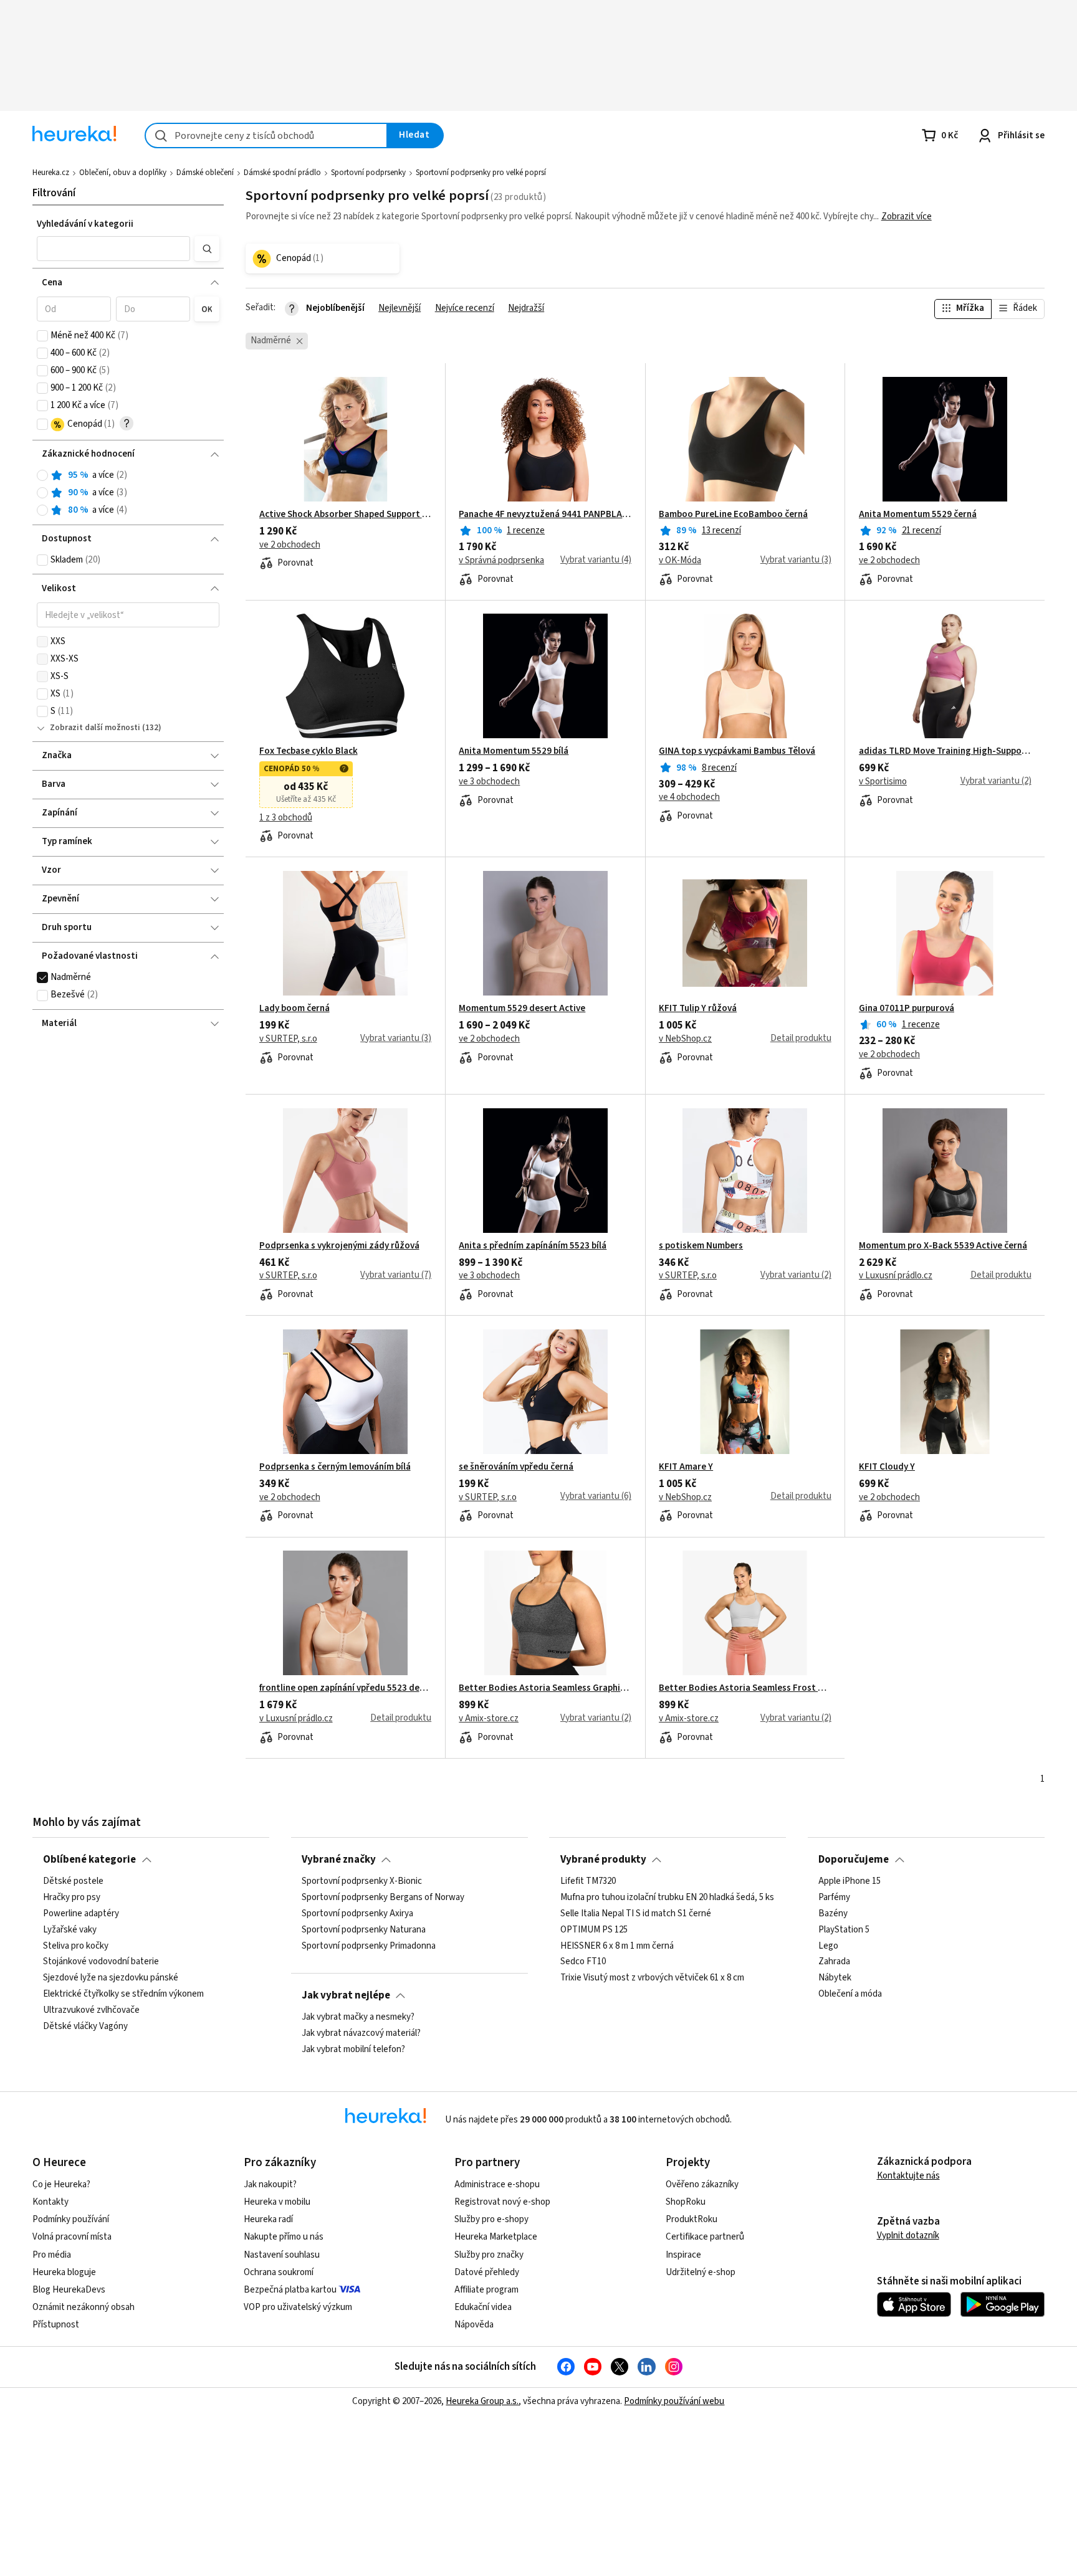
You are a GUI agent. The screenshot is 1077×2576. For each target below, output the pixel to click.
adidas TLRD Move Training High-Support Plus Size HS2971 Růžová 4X (945, 751)
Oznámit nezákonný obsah (84, 2307)
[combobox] (266, 135)
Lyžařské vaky (70, 1930)
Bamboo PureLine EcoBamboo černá (733, 515)
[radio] (42, 475)
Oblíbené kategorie (89, 1860)
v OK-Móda (680, 561)
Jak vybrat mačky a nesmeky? (358, 2017)
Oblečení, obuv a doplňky (123, 173)
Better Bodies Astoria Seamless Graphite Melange (545, 1688)
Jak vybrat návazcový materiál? (361, 2033)
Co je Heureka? (61, 2184)
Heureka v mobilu (277, 2202)
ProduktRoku (692, 2219)
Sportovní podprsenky (368, 173)
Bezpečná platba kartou (290, 2290)
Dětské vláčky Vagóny (85, 2027)
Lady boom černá (294, 1009)
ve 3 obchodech (489, 782)
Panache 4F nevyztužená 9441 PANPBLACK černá (545, 515)
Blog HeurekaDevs (69, 2290)
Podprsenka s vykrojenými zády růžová (339, 1246)
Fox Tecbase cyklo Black (309, 751)
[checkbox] (42, 336)
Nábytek (835, 1978)
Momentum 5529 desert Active (522, 1009)
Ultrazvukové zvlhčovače (91, 2010)
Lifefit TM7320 (588, 1881)
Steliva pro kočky (76, 1946)
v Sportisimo (883, 782)
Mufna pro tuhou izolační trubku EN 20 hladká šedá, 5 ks (667, 1898)
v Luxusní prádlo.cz (896, 1276)
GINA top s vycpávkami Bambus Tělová (737, 751)
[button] (113, 249)
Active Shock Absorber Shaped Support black (346, 515)
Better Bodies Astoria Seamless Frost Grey (745, 1688)
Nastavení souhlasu (282, 2255)
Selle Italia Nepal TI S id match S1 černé (636, 1914)
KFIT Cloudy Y (887, 1467)
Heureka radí (268, 2219)
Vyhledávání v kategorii (85, 224)
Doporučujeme (854, 1860)
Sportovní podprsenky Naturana (364, 1930)
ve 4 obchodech (689, 797)
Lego (828, 1946)
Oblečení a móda (850, 1994)
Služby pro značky (489, 2255)
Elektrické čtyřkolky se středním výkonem (123, 1994)
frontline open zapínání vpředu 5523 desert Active (346, 1688)
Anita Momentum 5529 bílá (514, 751)
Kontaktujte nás (908, 2176)
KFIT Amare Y (686, 1467)
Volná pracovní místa (72, 2237)
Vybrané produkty (603, 1860)
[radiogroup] (128, 493)
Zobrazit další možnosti (95, 728)
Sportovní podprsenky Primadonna (369, 1946)
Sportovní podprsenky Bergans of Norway (383, 1898)
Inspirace (683, 2255)
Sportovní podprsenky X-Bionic (362, 1881)
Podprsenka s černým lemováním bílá (335, 1467)
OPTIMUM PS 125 (594, 1930)
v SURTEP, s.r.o (288, 1039)
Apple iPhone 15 (850, 1881)
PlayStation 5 (844, 1930)
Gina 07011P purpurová (907, 1009)
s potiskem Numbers (701, 1246)
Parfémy (834, 1898)
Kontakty (50, 2202)
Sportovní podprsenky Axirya (357, 1914)
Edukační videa (483, 2307)
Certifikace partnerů (705, 2237)
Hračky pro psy (72, 1898)
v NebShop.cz (685, 1039)
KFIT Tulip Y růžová (698, 1009)
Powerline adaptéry (81, 1914)
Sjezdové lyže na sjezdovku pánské (111, 1978)
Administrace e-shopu (497, 2184)
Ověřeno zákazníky (702, 2184)
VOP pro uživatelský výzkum (298, 2307)
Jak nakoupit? (270, 2184)
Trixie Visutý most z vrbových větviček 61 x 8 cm (652, 1978)
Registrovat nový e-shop (502, 2202)
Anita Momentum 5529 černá (918, 515)
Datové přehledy (487, 2272)
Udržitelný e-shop (701, 2272)
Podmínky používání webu (674, 2401)
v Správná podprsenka (501, 561)
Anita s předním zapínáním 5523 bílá (533, 1246)
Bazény (833, 1914)
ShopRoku (686, 2202)
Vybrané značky (339, 1860)
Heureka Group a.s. (482, 2401)
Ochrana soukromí (279, 2272)
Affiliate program (486, 2290)
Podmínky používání (71, 2219)
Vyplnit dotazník (908, 2236)
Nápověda (474, 2325)
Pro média (52, 2255)
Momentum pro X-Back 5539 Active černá (943, 1246)
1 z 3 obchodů (286, 818)
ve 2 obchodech (290, 545)
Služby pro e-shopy (491, 2219)
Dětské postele (73, 1881)
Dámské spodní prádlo (282, 173)
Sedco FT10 (583, 1962)
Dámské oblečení (205, 173)
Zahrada (834, 1962)
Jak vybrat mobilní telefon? (353, 2050)
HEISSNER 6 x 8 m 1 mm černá (617, 1946)
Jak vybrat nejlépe (346, 1995)
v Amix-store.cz (489, 1719)
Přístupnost (56, 2325)
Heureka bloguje (64, 2272)
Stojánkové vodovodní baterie (101, 1962)
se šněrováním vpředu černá (516, 1467)
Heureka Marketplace (496, 2237)
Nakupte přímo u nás (284, 2237)
